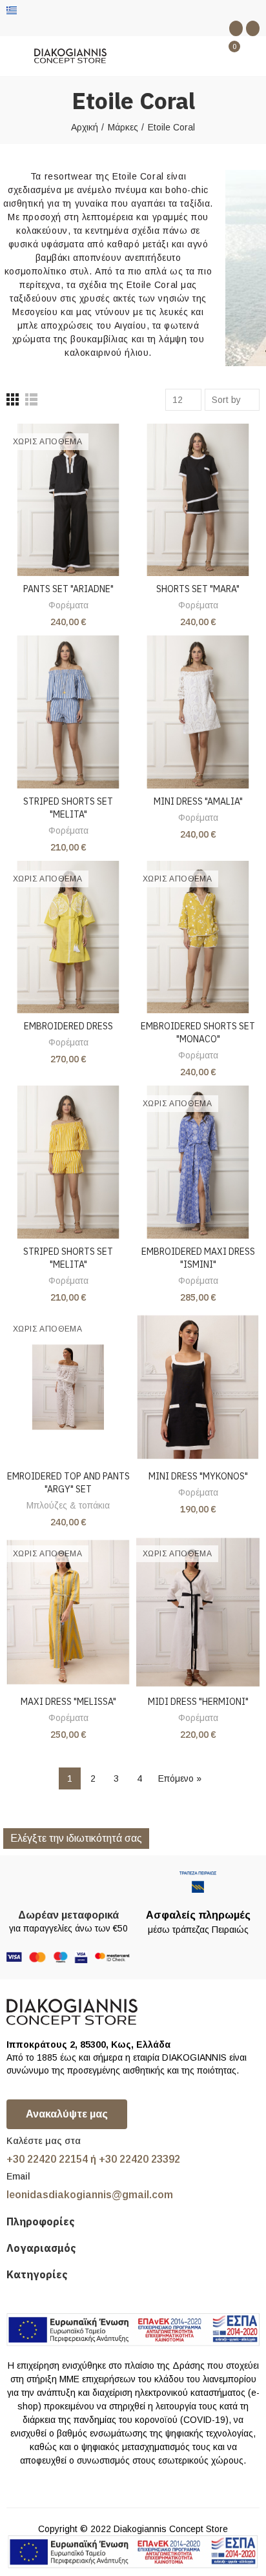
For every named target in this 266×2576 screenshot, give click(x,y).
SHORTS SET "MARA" (198, 589)
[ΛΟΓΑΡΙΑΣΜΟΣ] (253, 56)
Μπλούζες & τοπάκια (68, 1505)
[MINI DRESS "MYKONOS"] (198, 1387)
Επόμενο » (180, 1778)
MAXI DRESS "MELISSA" (68, 1702)
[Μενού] (13, 56)
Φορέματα (68, 605)
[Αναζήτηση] (207, 56)
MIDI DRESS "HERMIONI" (198, 1702)
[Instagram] (253, 28)
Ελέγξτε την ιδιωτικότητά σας (76, 1838)
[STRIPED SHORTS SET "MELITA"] (68, 712)
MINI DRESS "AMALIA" (198, 801)
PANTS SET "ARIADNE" (68, 589)
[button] (67, 2114)
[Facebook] (236, 28)
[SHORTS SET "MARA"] (198, 500)
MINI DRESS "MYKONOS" (198, 1476)
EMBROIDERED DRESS (68, 1026)
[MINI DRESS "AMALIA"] (198, 712)
